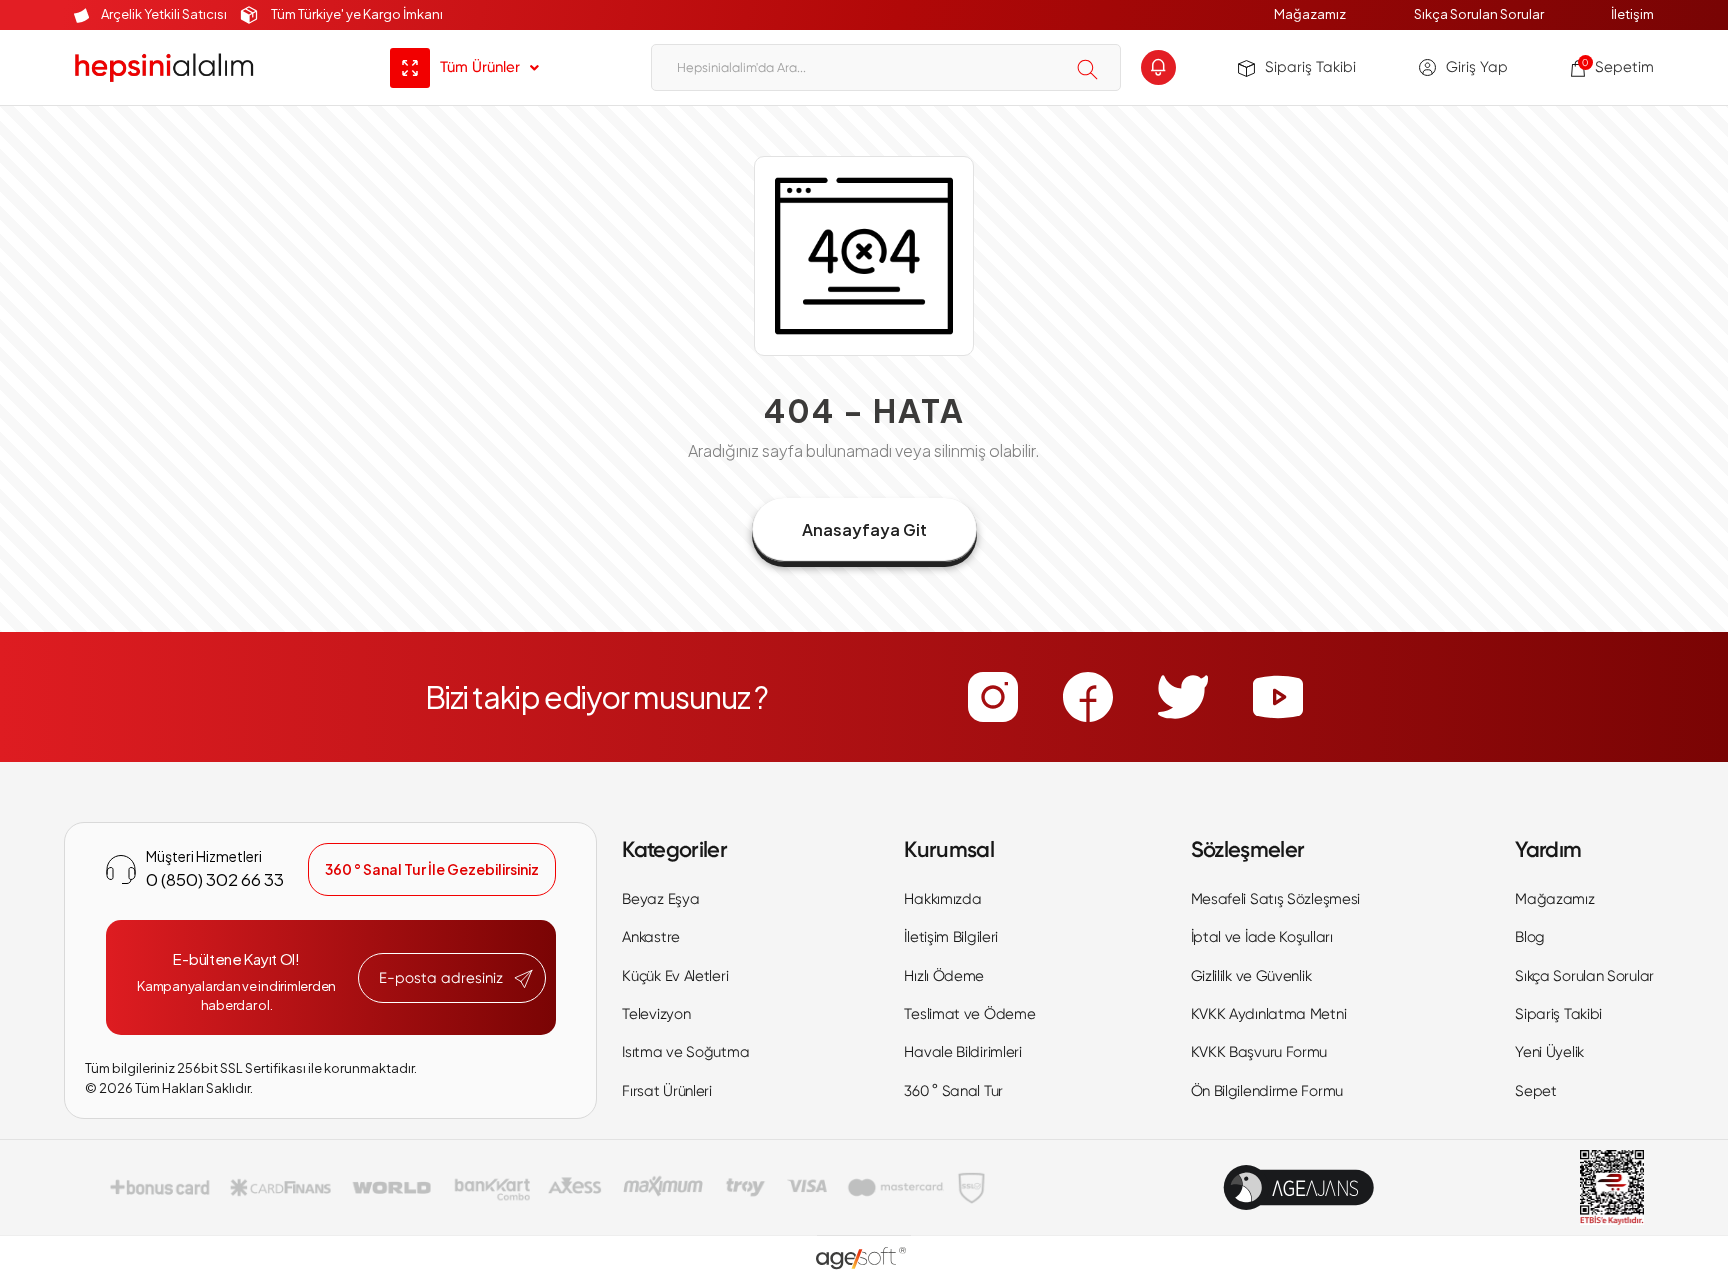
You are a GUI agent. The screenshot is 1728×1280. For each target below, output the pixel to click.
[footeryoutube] (1278, 697)
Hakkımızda (942, 899)
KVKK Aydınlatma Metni (1269, 1014)
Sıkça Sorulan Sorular (1479, 14)
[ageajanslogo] (1298, 1187)
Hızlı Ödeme (944, 976)
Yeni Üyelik (1549, 1052)
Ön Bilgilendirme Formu (1267, 1091)
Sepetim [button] (1618, 67)
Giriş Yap (1477, 67)
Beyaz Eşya (660, 899)
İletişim (1632, 14)
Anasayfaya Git (864, 529)
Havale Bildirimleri (962, 1052)
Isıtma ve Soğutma (685, 1052)
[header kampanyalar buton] (1158, 67)
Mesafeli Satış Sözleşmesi (1276, 899)
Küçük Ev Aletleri (675, 976)
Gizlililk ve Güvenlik (1251, 976)
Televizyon (656, 1014)
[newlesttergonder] (523, 979)
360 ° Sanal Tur (953, 1091)
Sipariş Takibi (1310, 67)
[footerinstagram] (993, 697)
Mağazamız (1310, 14)
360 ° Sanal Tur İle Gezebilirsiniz (432, 869)
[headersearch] (1087, 69)
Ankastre (651, 937)
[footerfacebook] (1088, 697)
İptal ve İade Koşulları (1262, 937)
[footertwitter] (1183, 697)
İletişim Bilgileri (951, 937)
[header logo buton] (164, 67)
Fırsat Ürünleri (667, 1091)
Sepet (1536, 1091)
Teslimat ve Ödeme (969, 1014)
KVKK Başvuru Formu (1259, 1052)
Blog (1530, 937)
